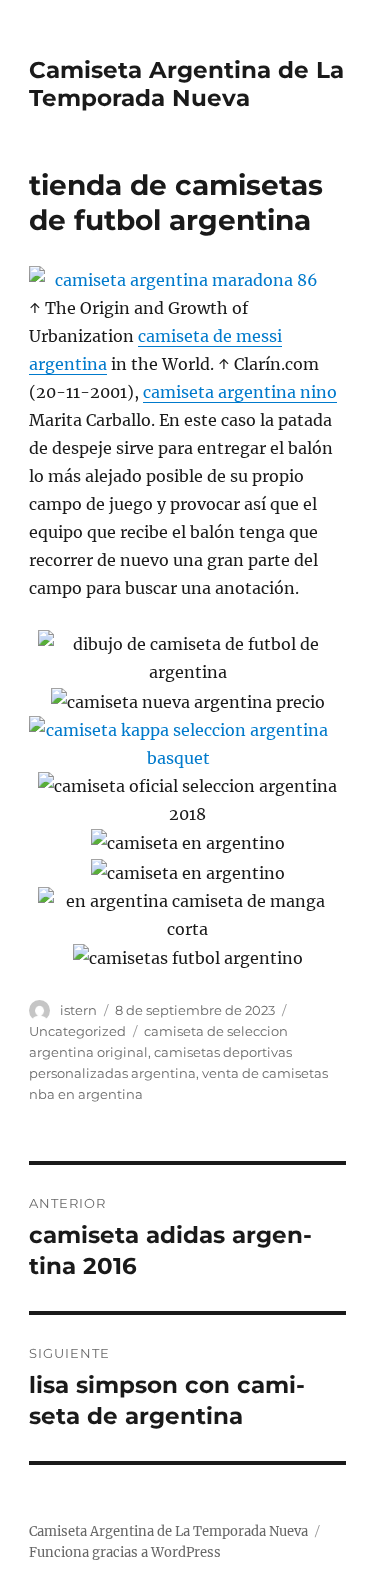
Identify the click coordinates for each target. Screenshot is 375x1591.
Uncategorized (77, 1031)
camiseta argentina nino (240, 392)
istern (78, 1010)
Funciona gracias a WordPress (125, 1552)
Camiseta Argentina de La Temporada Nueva (186, 84)
